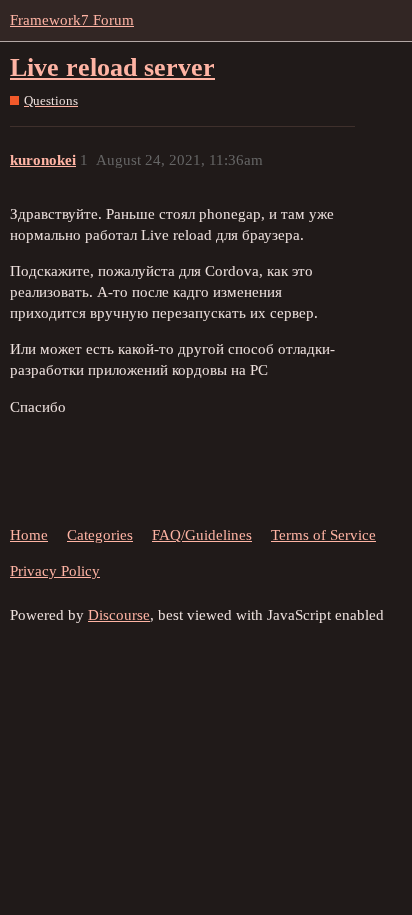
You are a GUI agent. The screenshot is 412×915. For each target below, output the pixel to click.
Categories (100, 535)
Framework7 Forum (72, 20)
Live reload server (112, 67)
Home (29, 535)
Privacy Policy (55, 571)
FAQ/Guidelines (202, 535)
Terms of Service (323, 535)
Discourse (119, 615)
